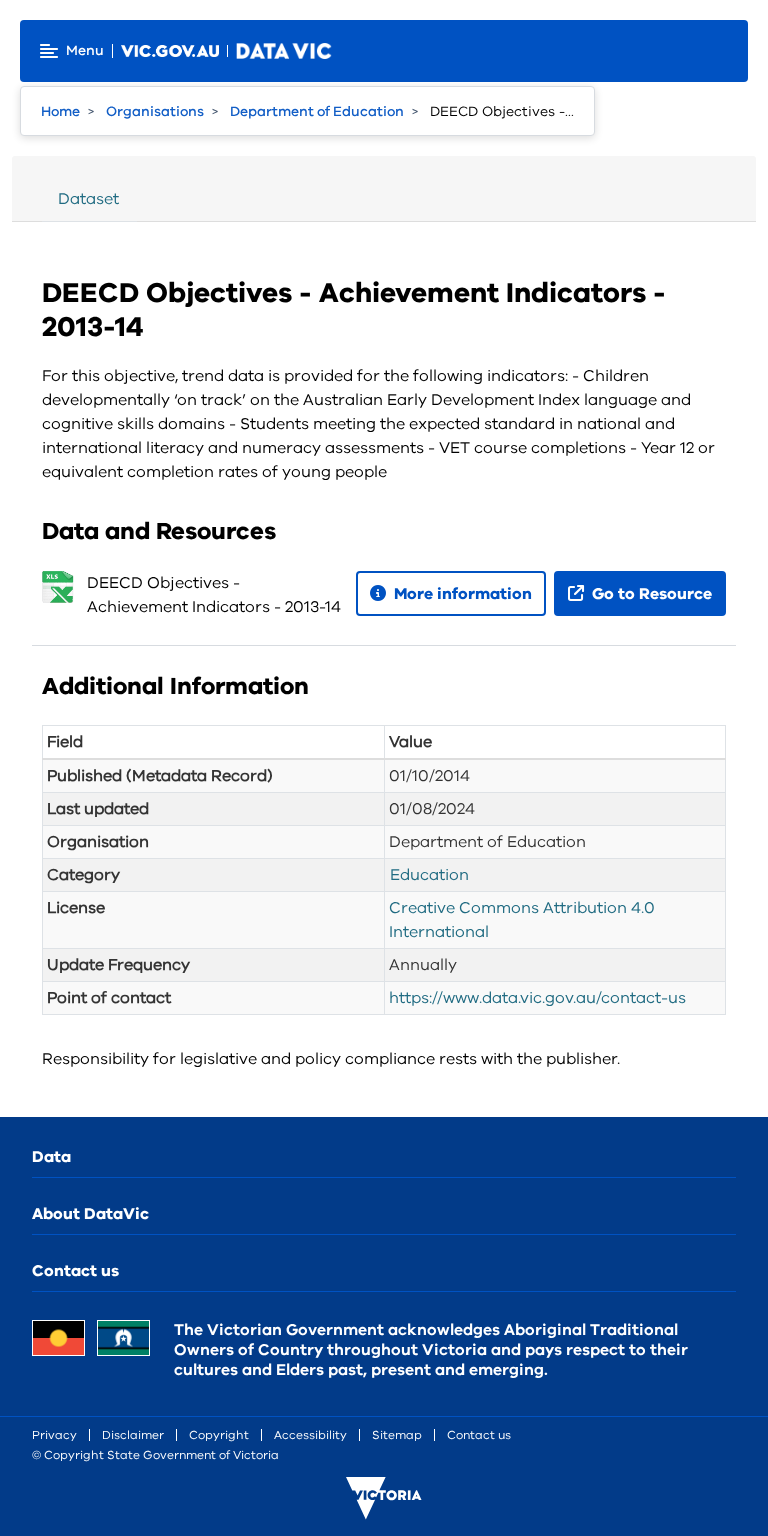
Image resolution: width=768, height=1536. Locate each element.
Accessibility (310, 1435)
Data (51, 1157)
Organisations (155, 111)
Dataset (88, 199)
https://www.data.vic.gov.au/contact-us (537, 998)
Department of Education (317, 111)
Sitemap (397, 1435)
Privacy (54, 1435)
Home (60, 111)
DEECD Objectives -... (502, 111)
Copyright (219, 1435)
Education (429, 875)
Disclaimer (133, 1435)
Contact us (75, 1271)
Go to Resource (650, 594)
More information (461, 594)
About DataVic (90, 1214)
